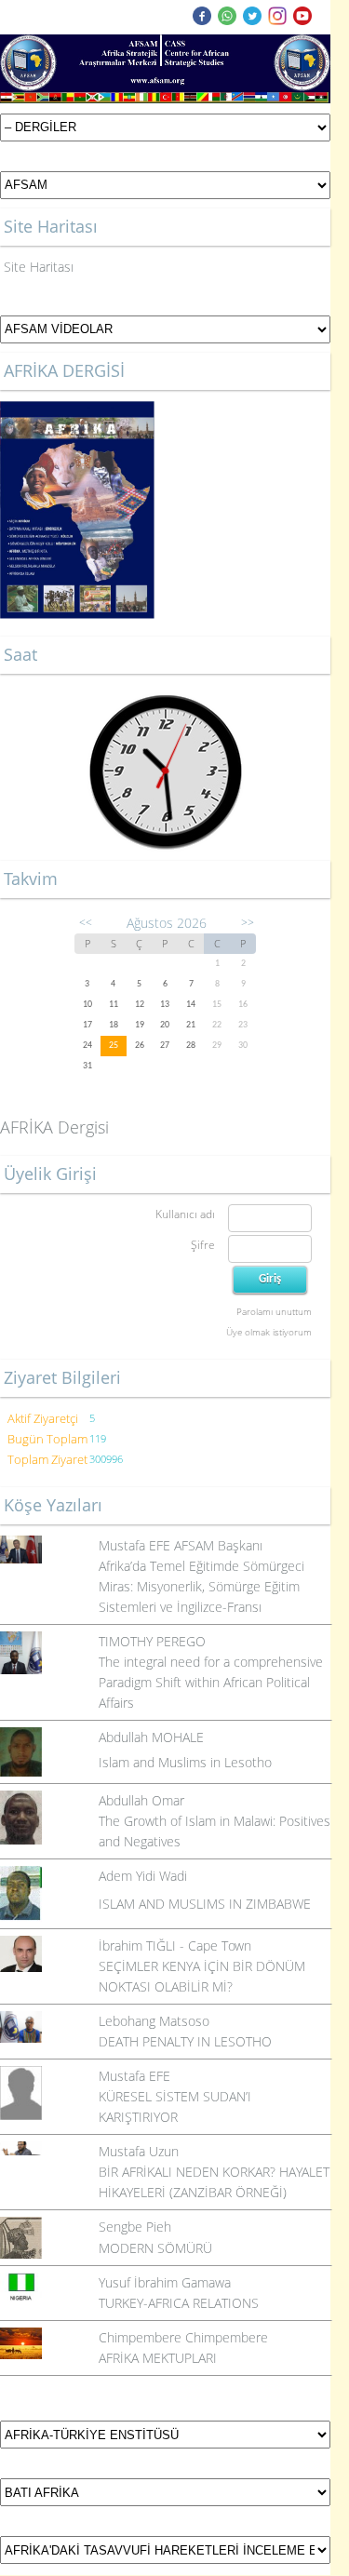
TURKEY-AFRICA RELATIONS (179, 2303)
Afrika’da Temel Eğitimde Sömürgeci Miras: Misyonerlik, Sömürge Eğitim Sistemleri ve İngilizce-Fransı (201, 1586)
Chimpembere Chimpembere (183, 2337)
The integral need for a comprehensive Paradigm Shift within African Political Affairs (211, 1682)
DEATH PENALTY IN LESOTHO (185, 2041)
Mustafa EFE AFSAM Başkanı (181, 1545)
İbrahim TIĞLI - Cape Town (175, 1945)
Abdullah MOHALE (151, 1737)
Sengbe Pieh (135, 2227)
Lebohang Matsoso (154, 2021)
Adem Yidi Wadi (143, 1876)
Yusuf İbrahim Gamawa (165, 2282)
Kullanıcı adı (185, 1214)
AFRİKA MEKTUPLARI (158, 2358)
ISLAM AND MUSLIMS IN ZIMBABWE (205, 1904)
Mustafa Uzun (139, 2151)
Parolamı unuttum (274, 1311)
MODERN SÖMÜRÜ (155, 2248)
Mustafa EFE (134, 2076)
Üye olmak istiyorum (269, 1332)
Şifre (203, 1245)
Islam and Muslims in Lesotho (185, 1762)
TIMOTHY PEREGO (152, 1641)
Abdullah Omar (141, 1800)
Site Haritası (39, 267)
